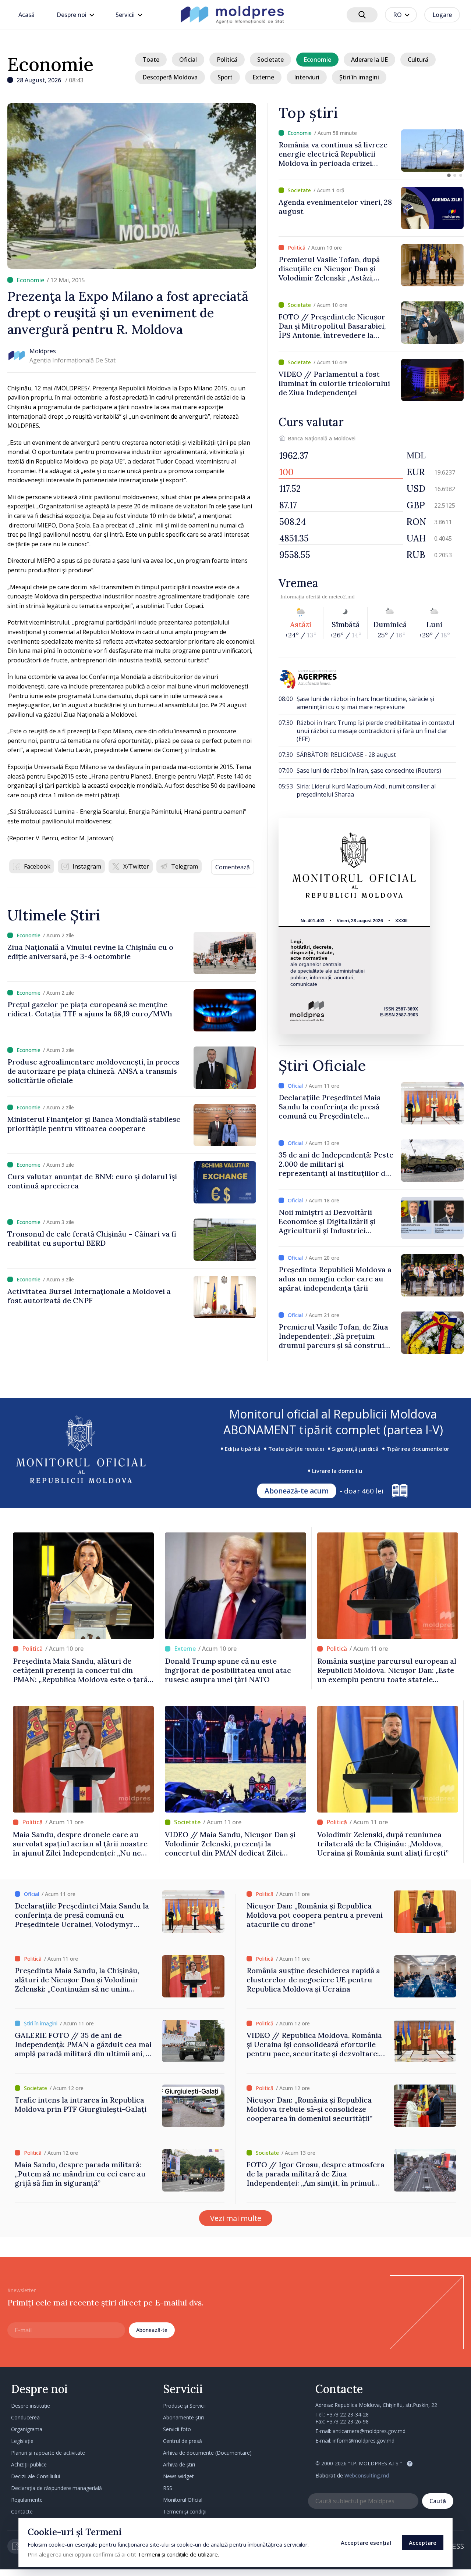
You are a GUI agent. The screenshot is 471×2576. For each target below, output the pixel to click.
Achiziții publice (29, 2464)
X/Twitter (136, 866)
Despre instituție (31, 2406)
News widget (178, 2476)
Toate (151, 60)
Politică (227, 60)
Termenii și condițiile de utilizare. (178, 2554)
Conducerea (25, 2417)
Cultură (418, 60)
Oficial (188, 60)
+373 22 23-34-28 (348, 2414)
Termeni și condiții (185, 2511)
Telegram (185, 866)
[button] (449, 175)
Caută (438, 2501)
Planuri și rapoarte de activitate (48, 2453)
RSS (168, 2488)
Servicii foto (177, 2429)
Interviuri (307, 77)
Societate (270, 60)
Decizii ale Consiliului (36, 2476)
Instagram (87, 866)
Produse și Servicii (184, 2406)
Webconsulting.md (367, 2475)
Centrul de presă (183, 2441)
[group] (371, 151)
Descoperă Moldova (170, 77)
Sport (225, 77)
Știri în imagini (359, 77)
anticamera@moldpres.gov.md (369, 2431)
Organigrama (27, 2429)
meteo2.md (342, 597)
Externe (263, 77)
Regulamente (27, 2500)
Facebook (37, 866)
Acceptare (423, 2543)
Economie (50, 64)
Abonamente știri (183, 2417)
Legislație (22, 2441)
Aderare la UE (369, 60)
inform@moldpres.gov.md (364, 2441)
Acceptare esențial (366, 2543)
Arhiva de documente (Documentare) (207, 2453)
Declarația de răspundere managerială (56, 2488)
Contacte (22, 2511)
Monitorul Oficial (183, 2500)
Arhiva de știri (179, 2464)
